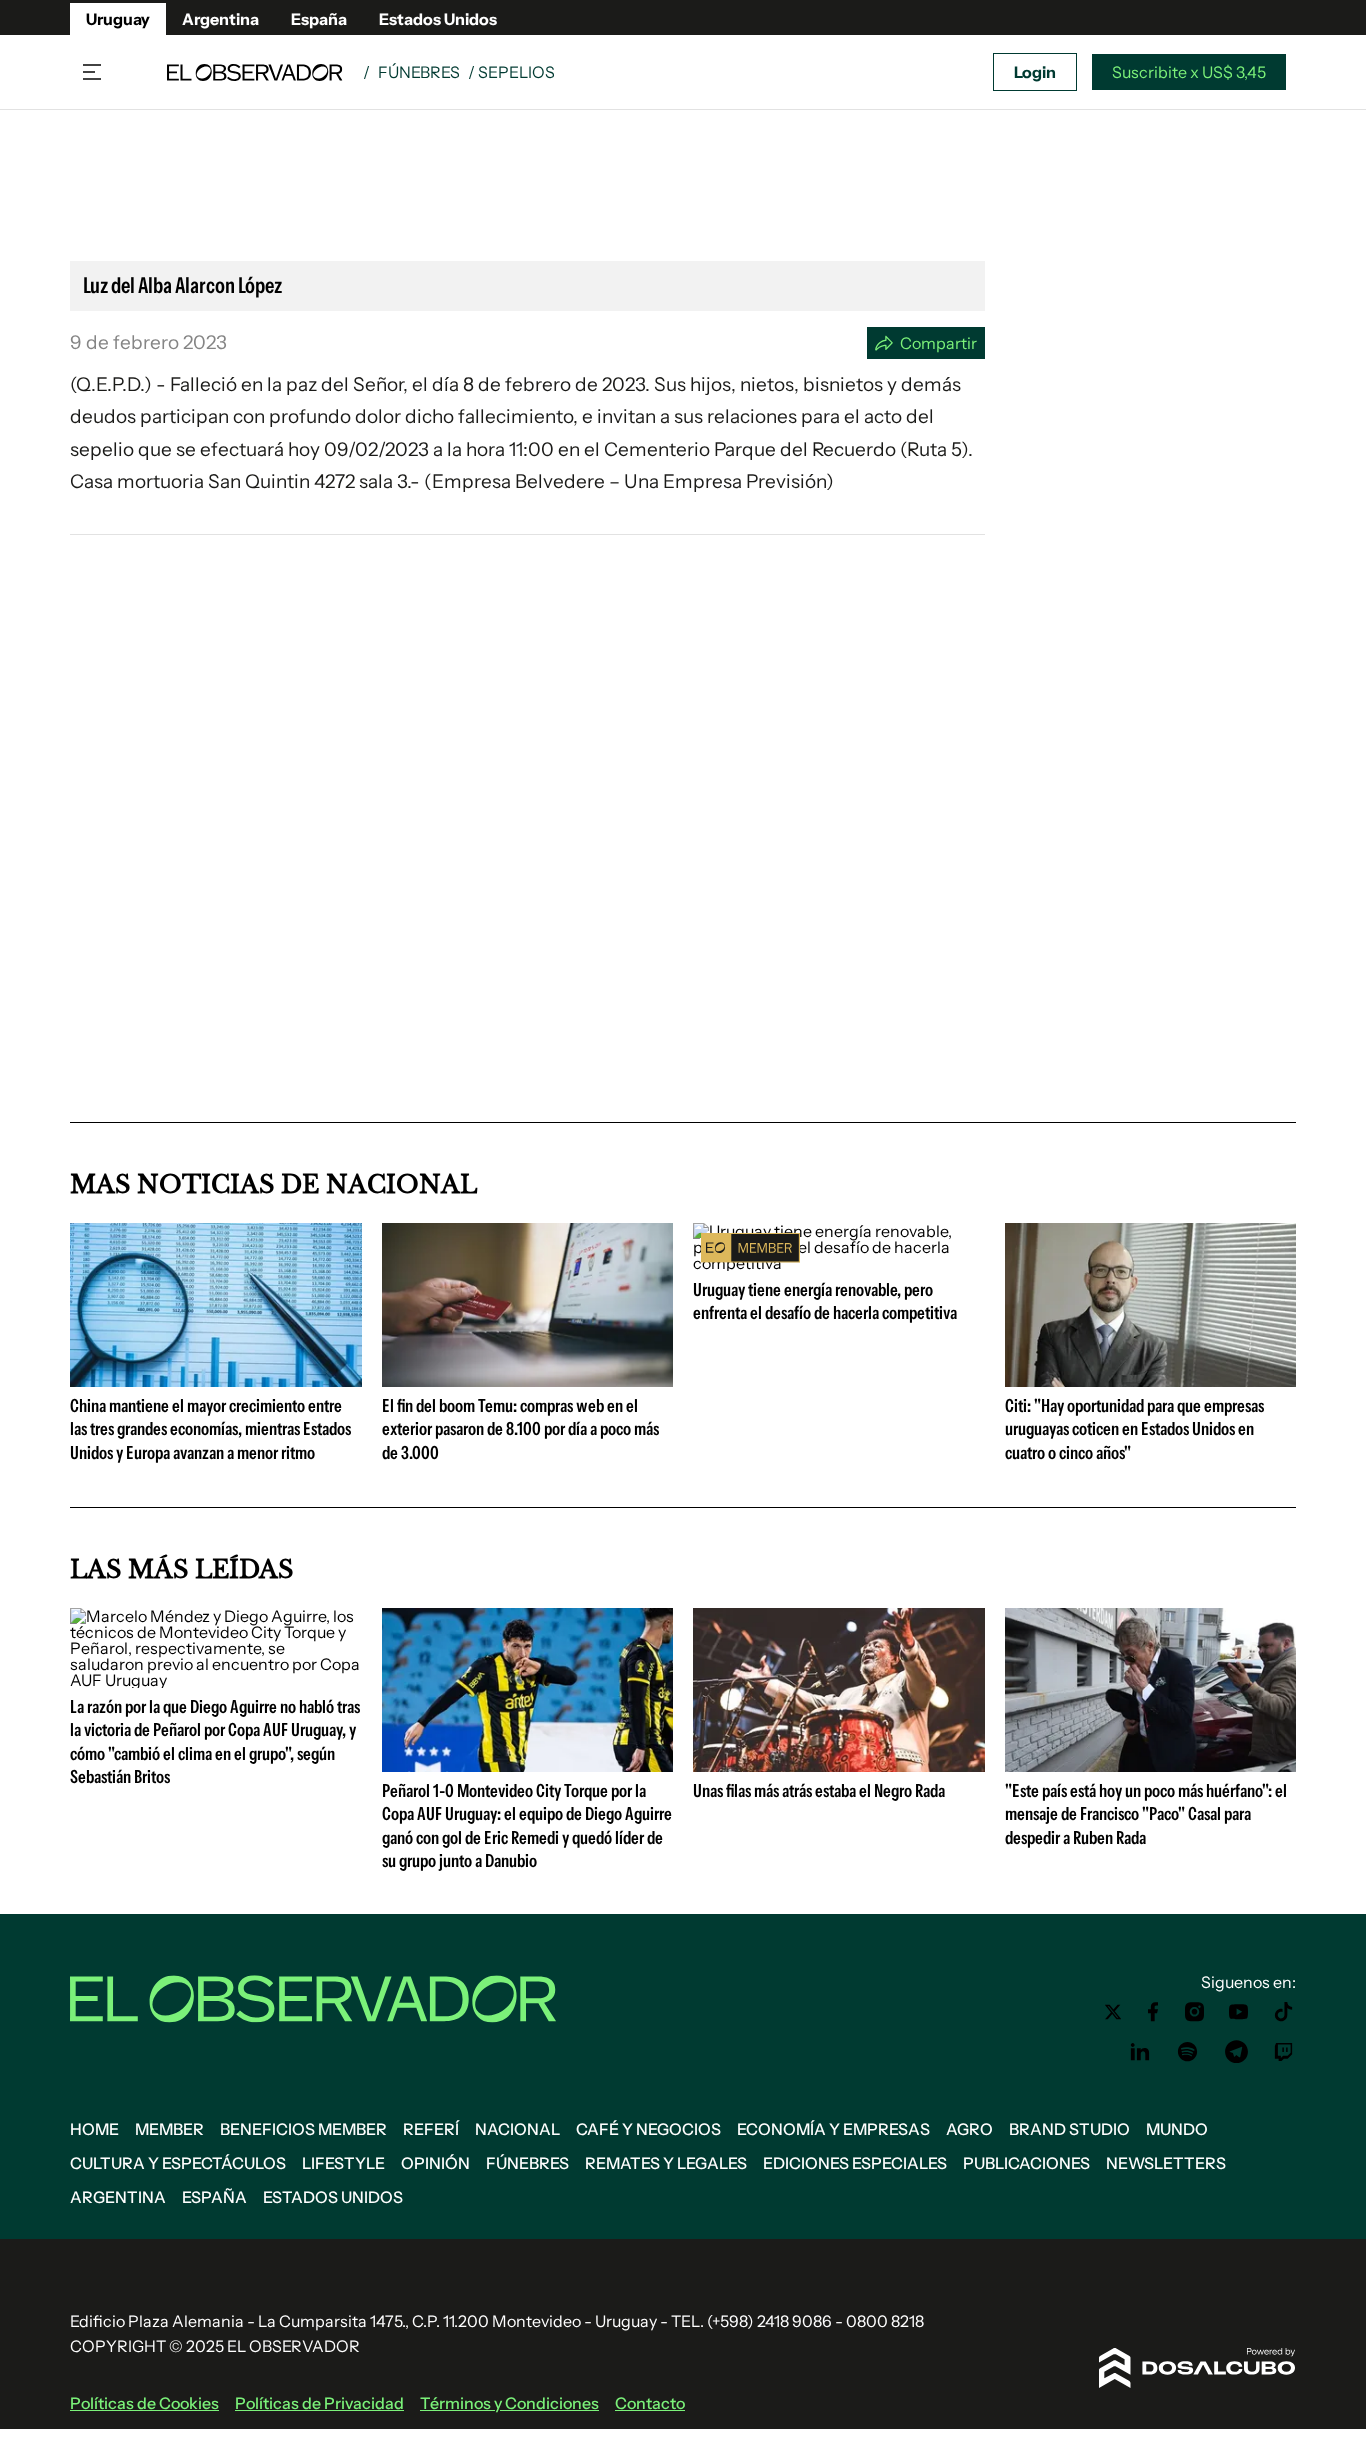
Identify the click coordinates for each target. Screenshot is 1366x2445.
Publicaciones (1026, 2163)
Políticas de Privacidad (319, 2403)
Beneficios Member (303, 2129)
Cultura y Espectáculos (178, 2163)
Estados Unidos (438, 19)
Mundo (1177, 2129)
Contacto (650, 2403)
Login (1035, 72)
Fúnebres (419, 72)
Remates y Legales (666, 2163)
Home (94, 2129)
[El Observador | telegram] (1236, 2052)
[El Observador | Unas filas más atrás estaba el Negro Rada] (839, 1764)
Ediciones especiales (855, 2163)
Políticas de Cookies (144, 2403)
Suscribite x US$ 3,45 (1189, 72)
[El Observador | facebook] (1153, 2012)
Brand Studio (1069, 2129)
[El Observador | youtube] (1238, 2012)
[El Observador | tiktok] (1284, 2012)
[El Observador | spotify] (1188, 2052)
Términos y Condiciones (509, 2403)
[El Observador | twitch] (1284, 2052)
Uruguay (118, 19)
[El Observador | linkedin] (1140, 2052)
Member (169, 2129)
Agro (969, 2129)
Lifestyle (343, 2163)
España (319, 19)
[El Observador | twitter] (1113, 2012)
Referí (431, 2129)
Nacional (517, 2129)
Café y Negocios (648, 2129)
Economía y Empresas (833, 2129)
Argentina (220, 19)
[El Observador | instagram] (1195, 2012)
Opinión (435, 2163)
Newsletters (1166, 2163)
